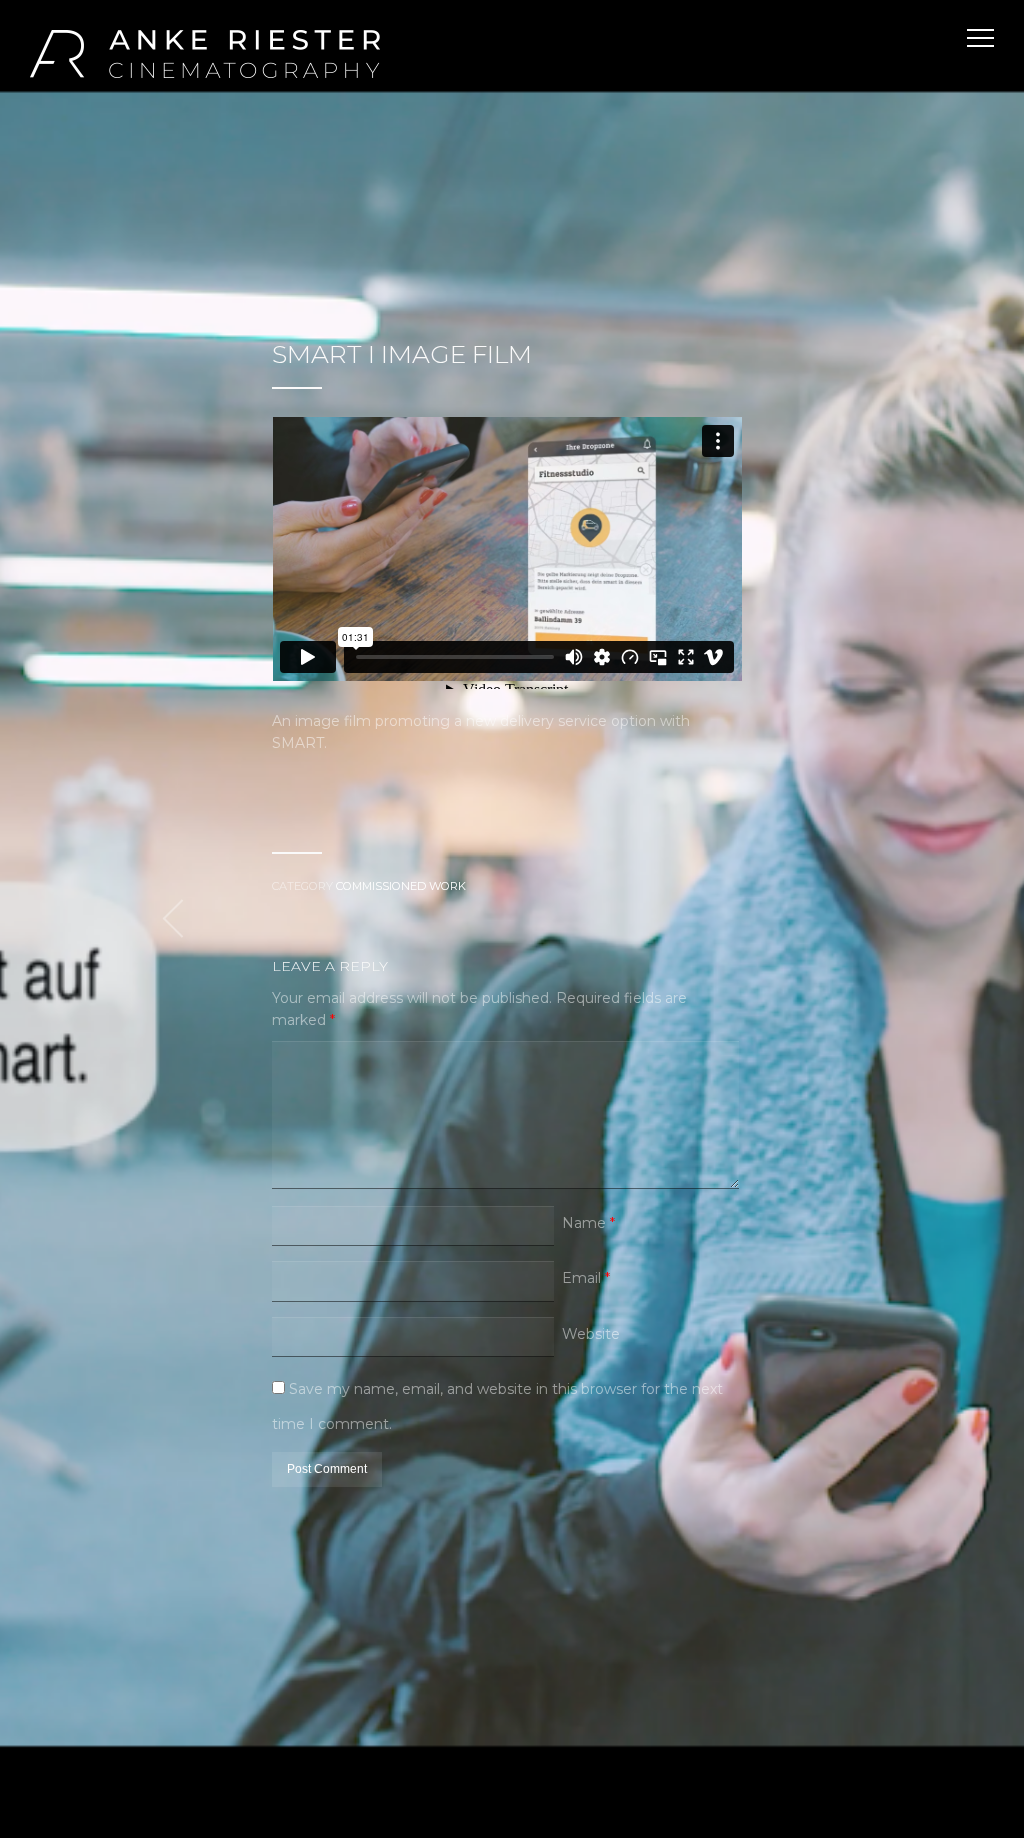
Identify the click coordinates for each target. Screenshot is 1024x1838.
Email (586, 1278)
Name (588, 1223)
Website (591, 1334)
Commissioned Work (401, 886)
